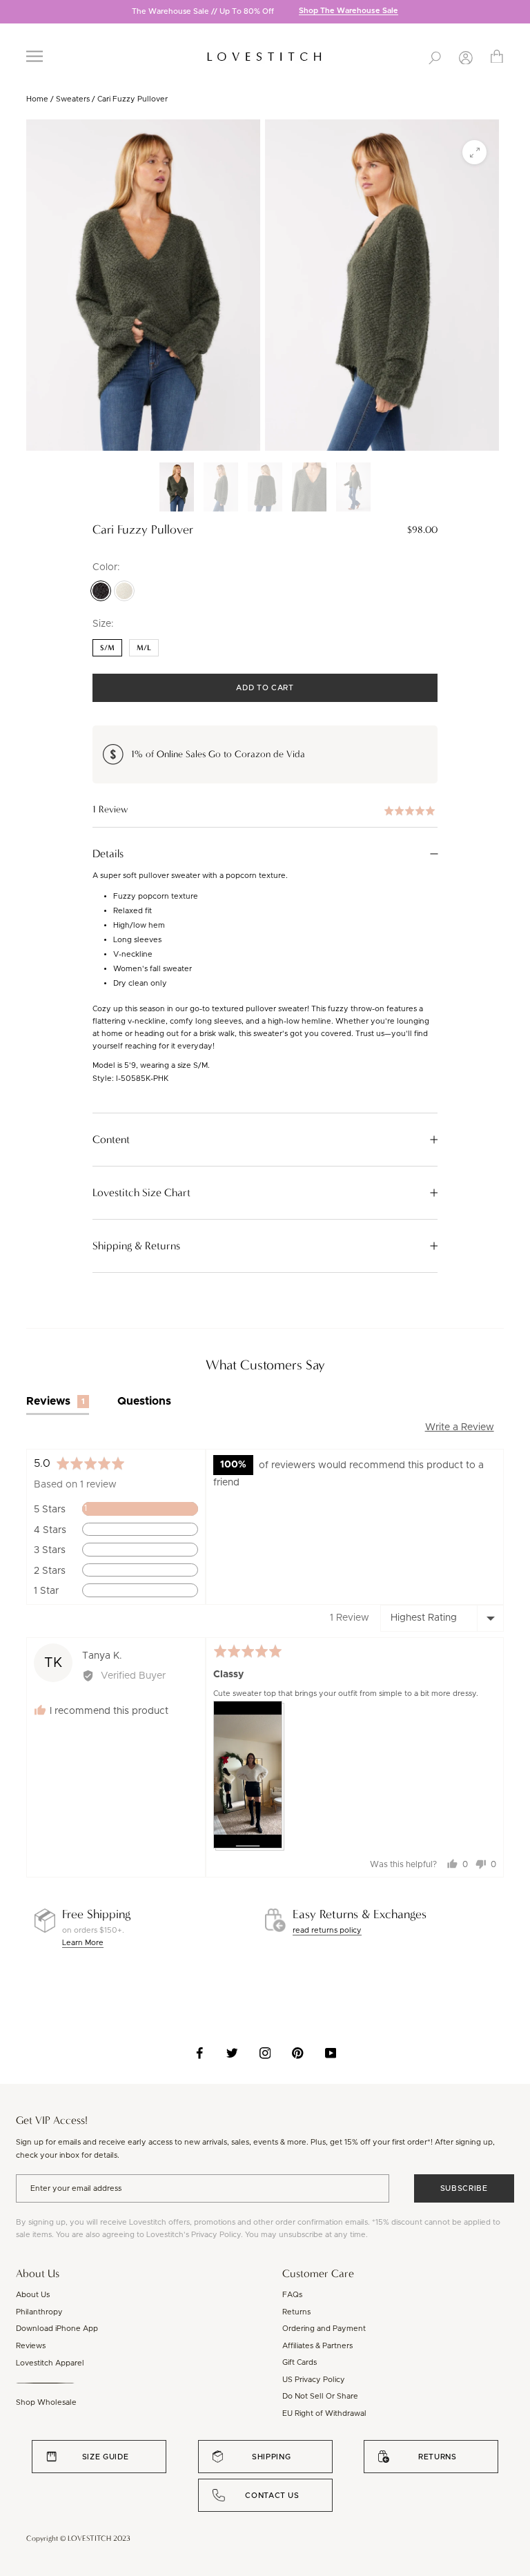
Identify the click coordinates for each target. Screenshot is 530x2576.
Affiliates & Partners (317, 2346)
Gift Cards (300, 2362)
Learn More (83, 1943)
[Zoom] (474, 152)
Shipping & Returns (136, 1246)
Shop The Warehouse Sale (349, 11)
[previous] (10, 13)
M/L (144, 648)
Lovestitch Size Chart (141, 1193)
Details (108, 854)
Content (111, 1140)
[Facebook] (200, 2053)
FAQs (292, 2295)
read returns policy (327, 1930)
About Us (33, 2295)
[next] (520, 13)
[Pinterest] (298, 2053)
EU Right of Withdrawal (324, 2413)
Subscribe (464, 2188)
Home (37, 99)
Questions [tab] (144, 1401)
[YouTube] (331, 2053)
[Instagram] (265, 2053)
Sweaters (73, 99)
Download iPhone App (57, 2329)
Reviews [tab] (56, 1401)
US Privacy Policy (314, 2380)
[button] (265, 810)
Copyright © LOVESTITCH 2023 (78, 2538)
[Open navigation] (35, 56)
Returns (296, 2312)
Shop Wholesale (46, 2402)
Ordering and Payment (324, 2329)
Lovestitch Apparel (50, 2363)
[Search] (435, 57)
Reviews (31, 2346)
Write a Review (460, 1427)
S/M (107, 648)
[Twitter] (232, 2053)
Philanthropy (39, 2312)
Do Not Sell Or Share (320, 2396)
